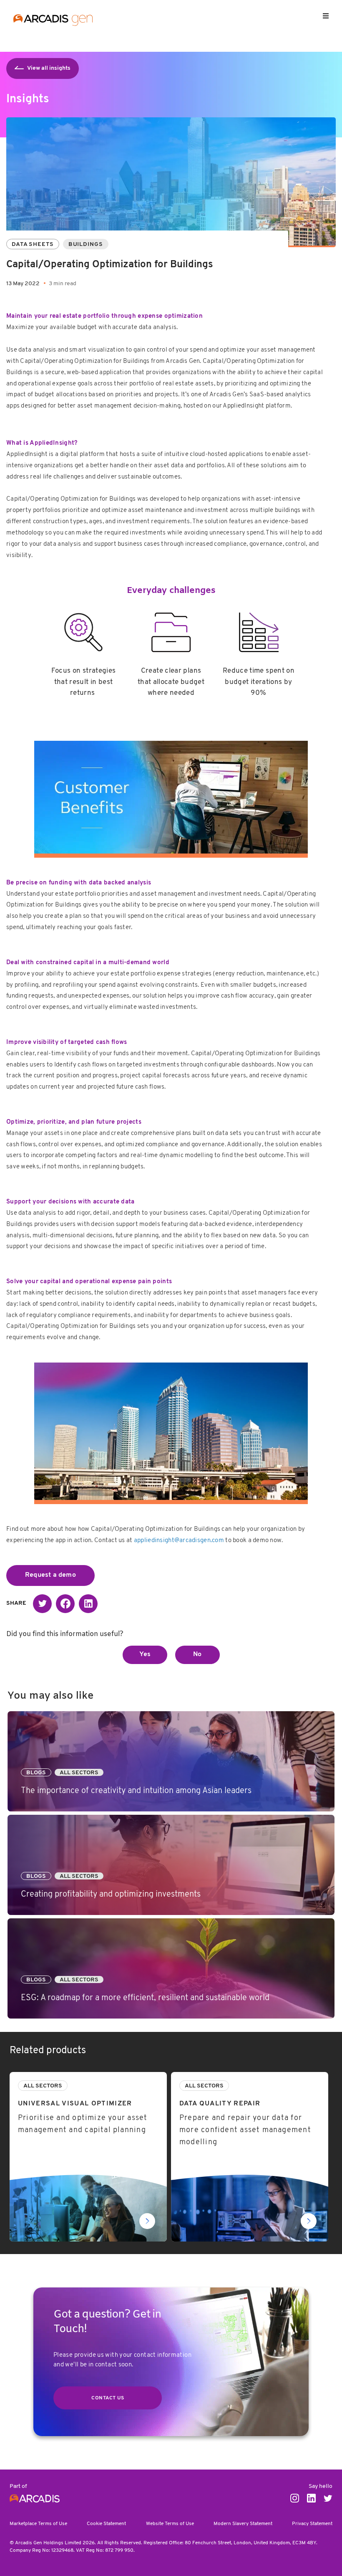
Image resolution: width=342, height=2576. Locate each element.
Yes (145, 1654)
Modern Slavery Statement (243, 2524)
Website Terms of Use (170, 2524)
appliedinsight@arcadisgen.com (179, 1541)
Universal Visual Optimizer (49, 2077)
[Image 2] (171, 1438)
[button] (42, 1604)
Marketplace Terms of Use (38, 2524)
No (197, 1654)
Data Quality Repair (200, 2077)
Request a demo (50, 1575)
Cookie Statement (106, 2524)
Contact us (108, 2398)
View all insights (49, 68)
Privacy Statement (312, 2524)
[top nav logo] (53, 21)
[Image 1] (171, 797)
